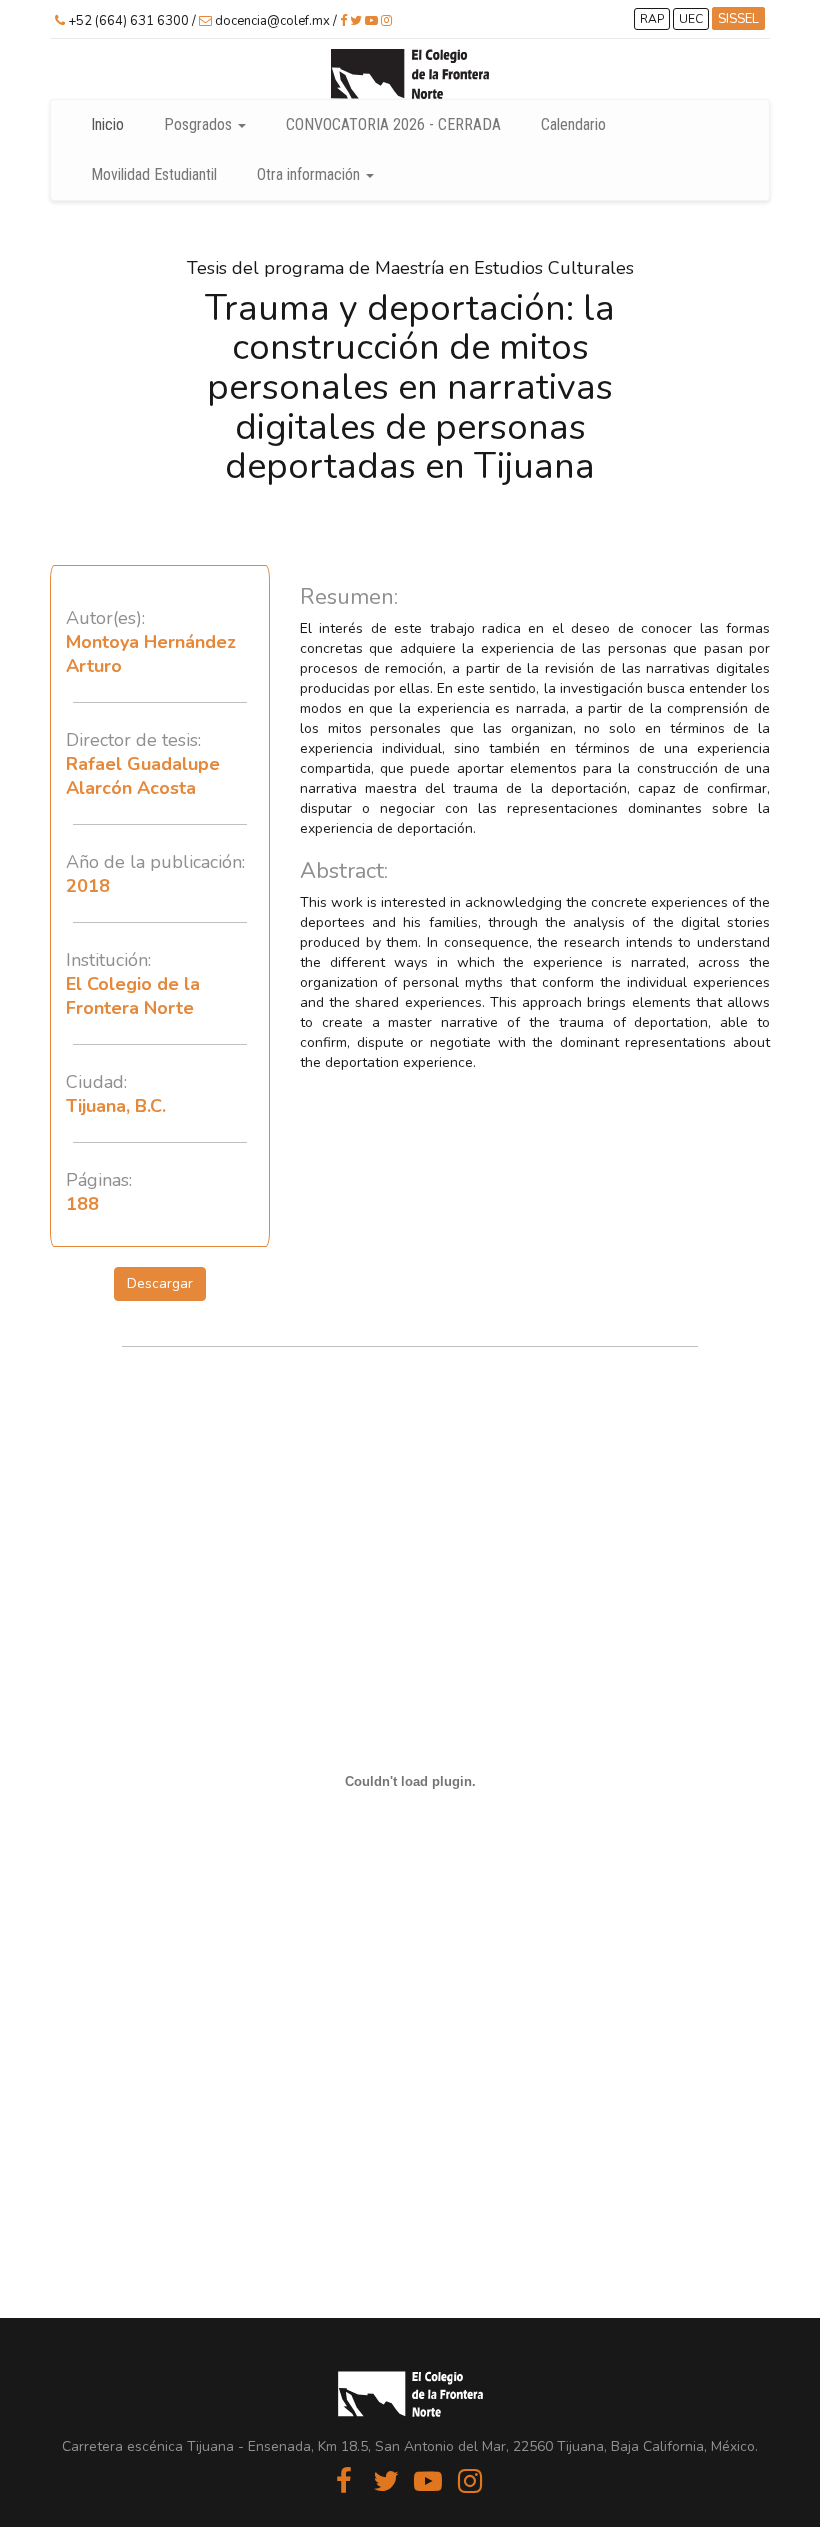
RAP (652, 19)
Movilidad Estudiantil (154, 174)
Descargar (160, 1283)
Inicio (107, 124)
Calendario (573, 124)
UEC (691, 19)
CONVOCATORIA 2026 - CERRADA (393, 124)
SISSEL (738, 19)
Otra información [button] (310, 174)
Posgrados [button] (200, 124)
